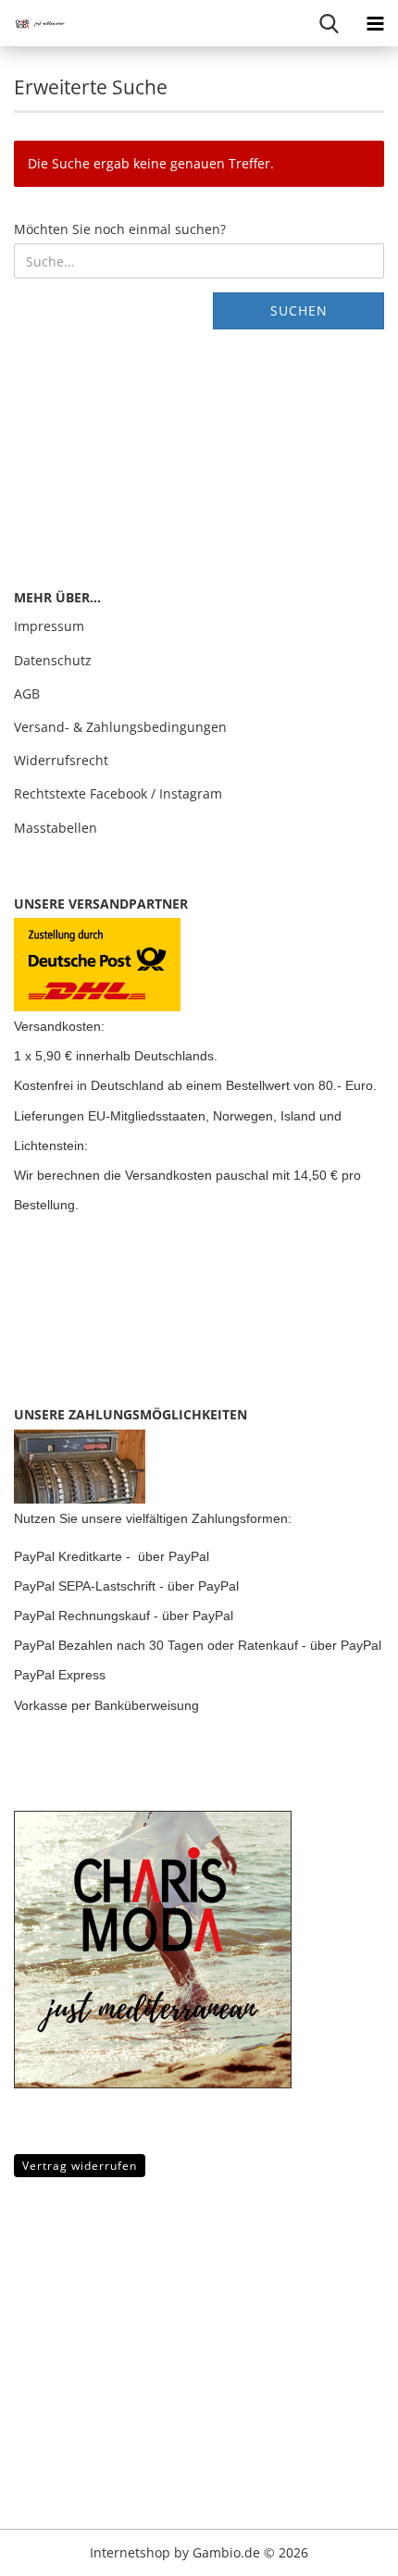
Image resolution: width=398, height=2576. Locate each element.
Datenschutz (53, 660)
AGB (27, 694)
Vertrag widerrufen (80, 2166)
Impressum (49, 626)
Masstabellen (56, 828)
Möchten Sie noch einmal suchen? (120, 229)
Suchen (299, 310)
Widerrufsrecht (61, 760)
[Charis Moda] (37, 23)
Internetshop (130, 2552)
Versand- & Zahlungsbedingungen (120, 727)
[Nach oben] (51, 2548)
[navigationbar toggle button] (375, 23)
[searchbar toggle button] (329, 23)
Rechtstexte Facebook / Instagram (118, 793)
